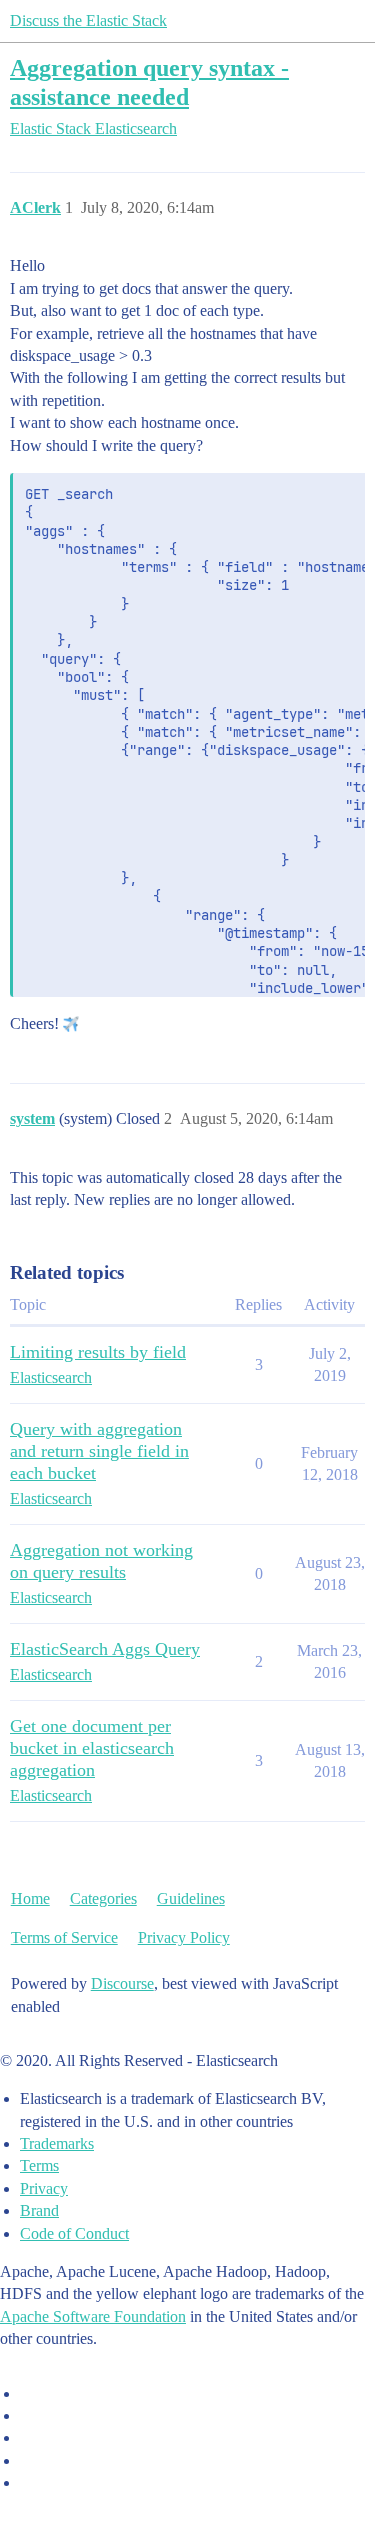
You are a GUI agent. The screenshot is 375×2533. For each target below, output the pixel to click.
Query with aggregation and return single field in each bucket (99, 1451)
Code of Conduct (74, 2233)
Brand (39, 2210)
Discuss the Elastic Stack (88, 20)
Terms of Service (64, 1937)
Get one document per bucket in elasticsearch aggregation (92, 1748)
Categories (103, 1898)
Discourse (122, 1983)
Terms (39, 2165)
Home (30, 1898)
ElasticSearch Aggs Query (105, 1649)
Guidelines (191, 1898)
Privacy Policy (184, 1937)
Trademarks (57, 2143)
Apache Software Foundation (93, 2316)
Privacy (44, 2188)
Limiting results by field (98, 1352)
